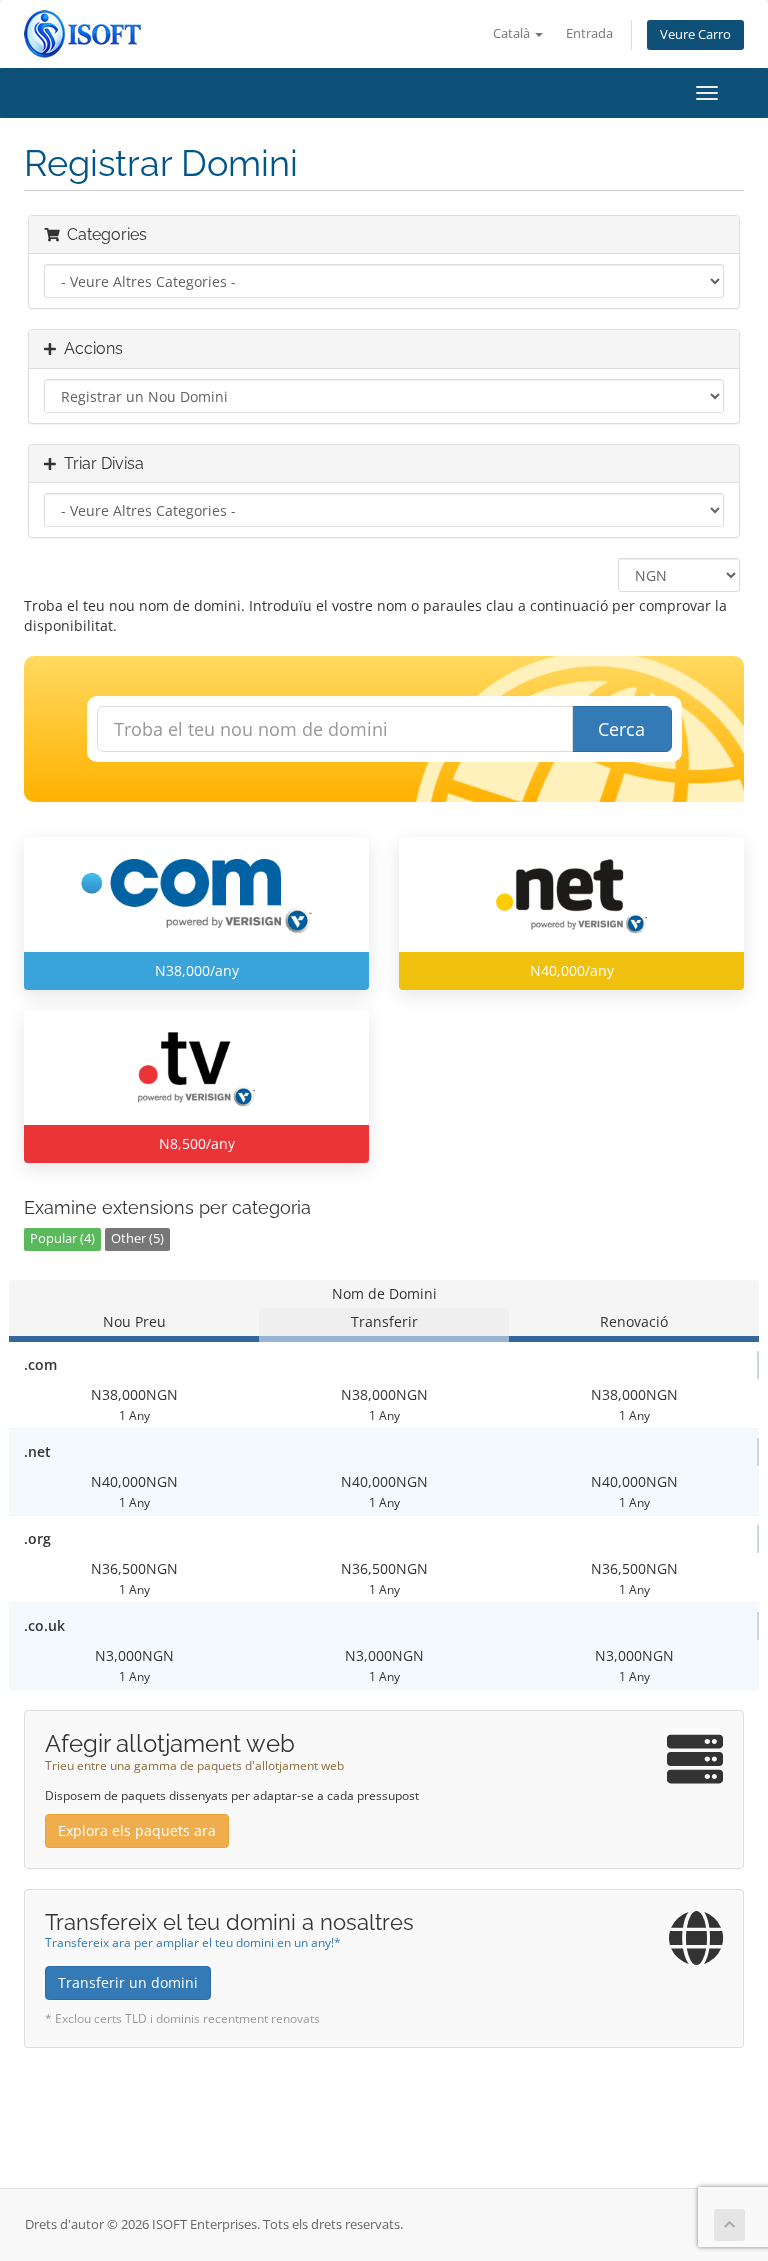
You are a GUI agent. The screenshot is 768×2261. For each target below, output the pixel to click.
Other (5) (137, 1238)
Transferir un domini (128, 1982)
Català (513, 33)
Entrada (589, 33)
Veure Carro (695, 34)
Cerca (621, 729)
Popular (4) (62, 1238)
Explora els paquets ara (137, 1830)
